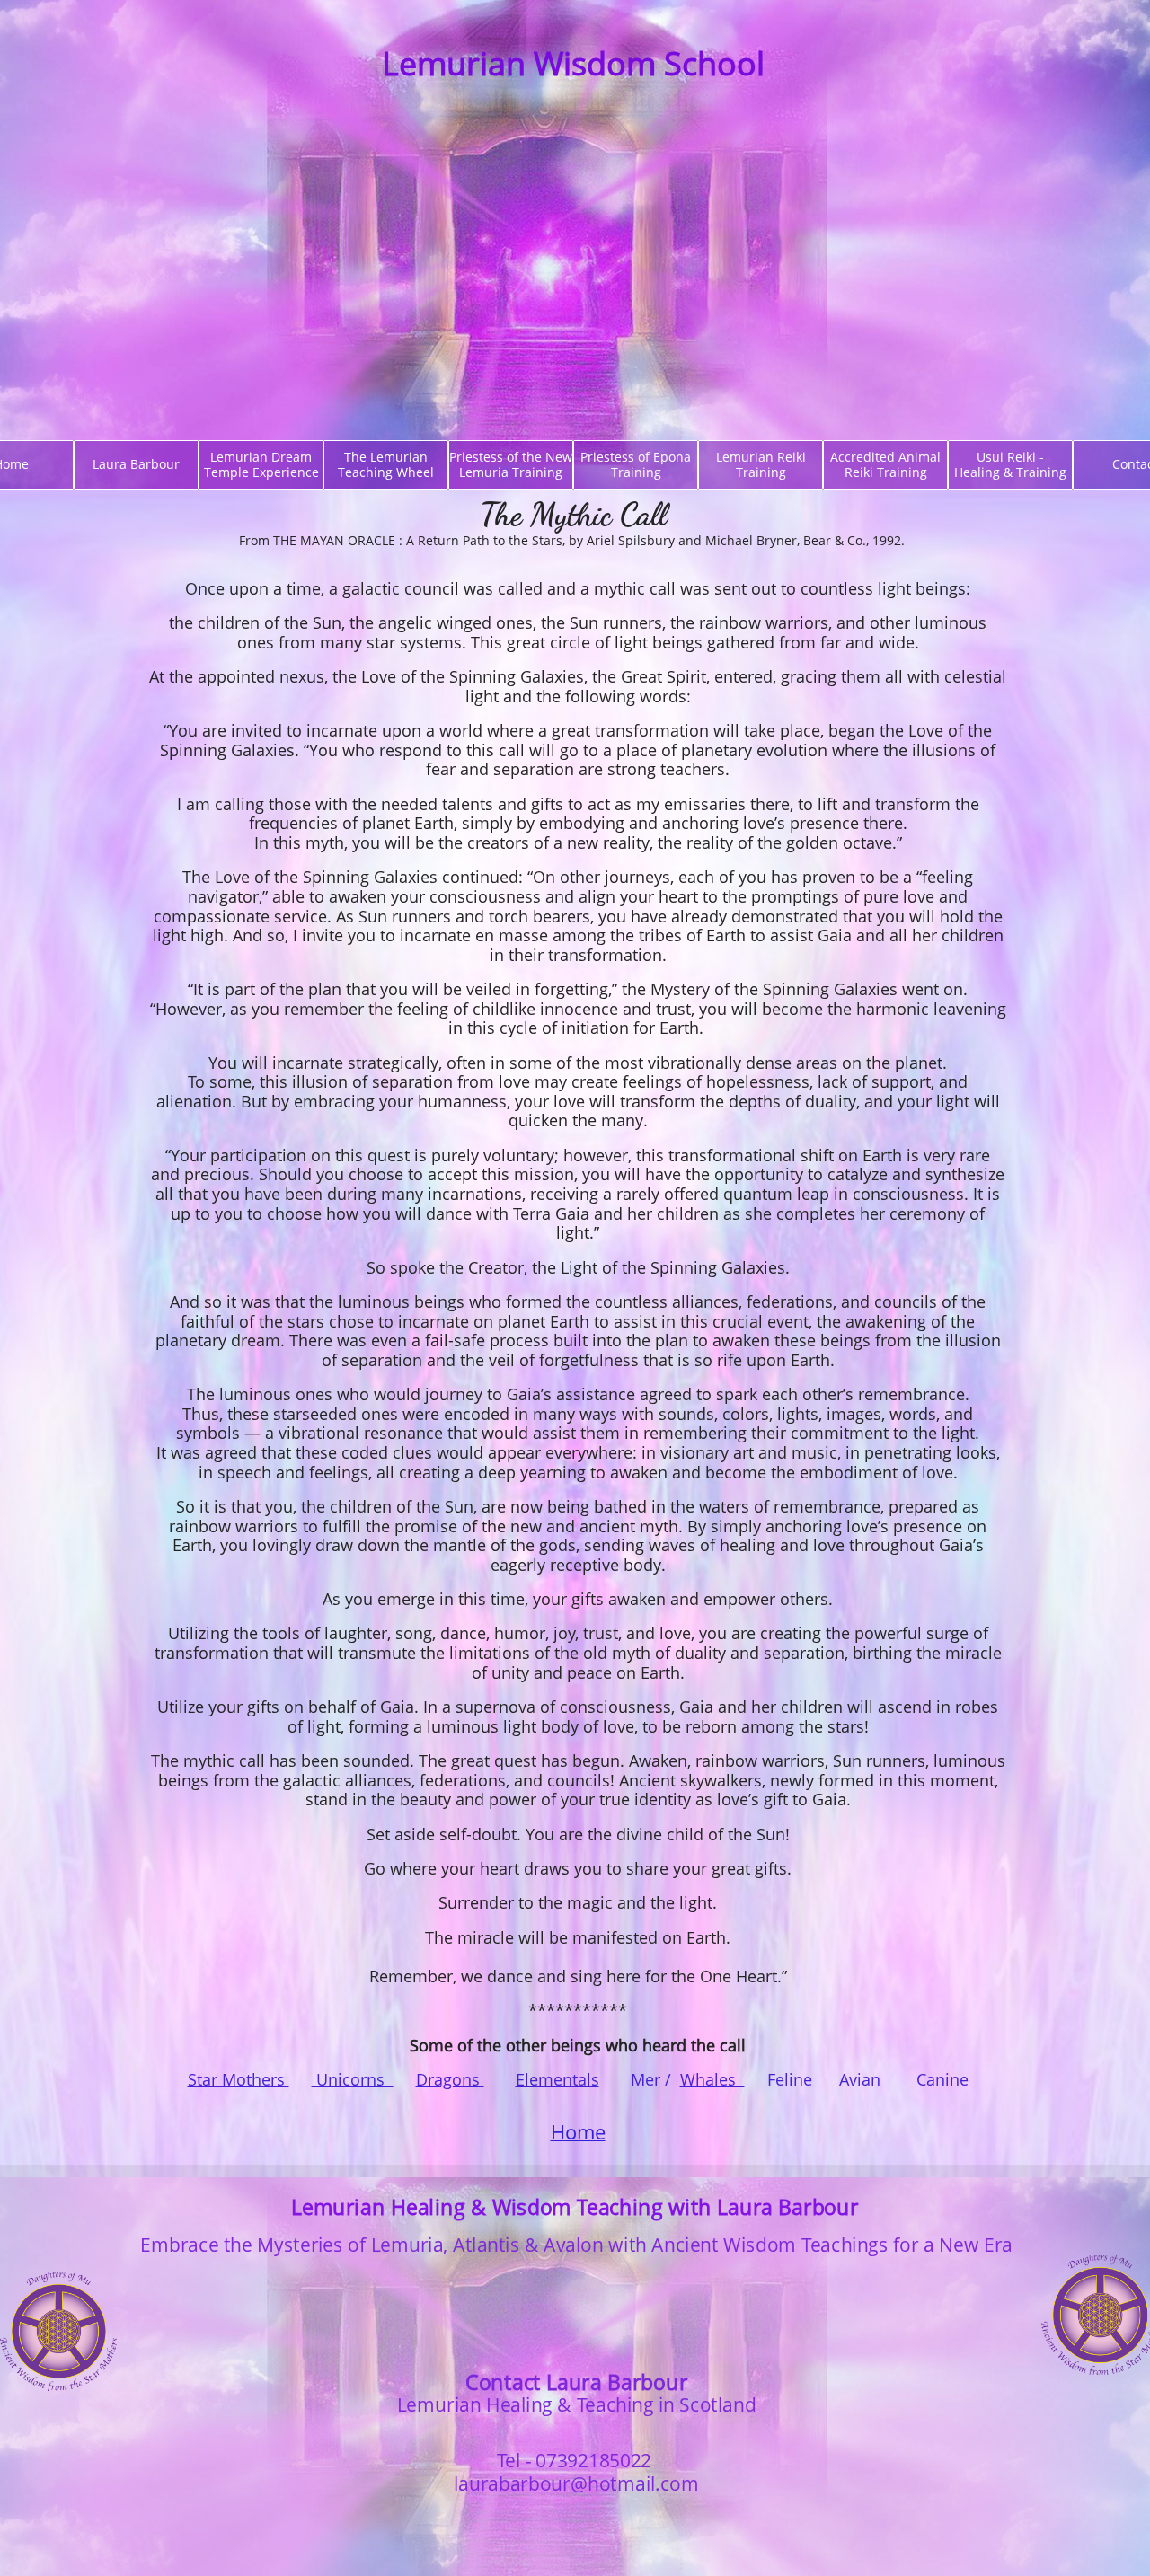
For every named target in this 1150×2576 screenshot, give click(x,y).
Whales (712, 2079)
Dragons (450, 2079)
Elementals (557, 2079)
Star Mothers (239, 2079)
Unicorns (353, 2079)
